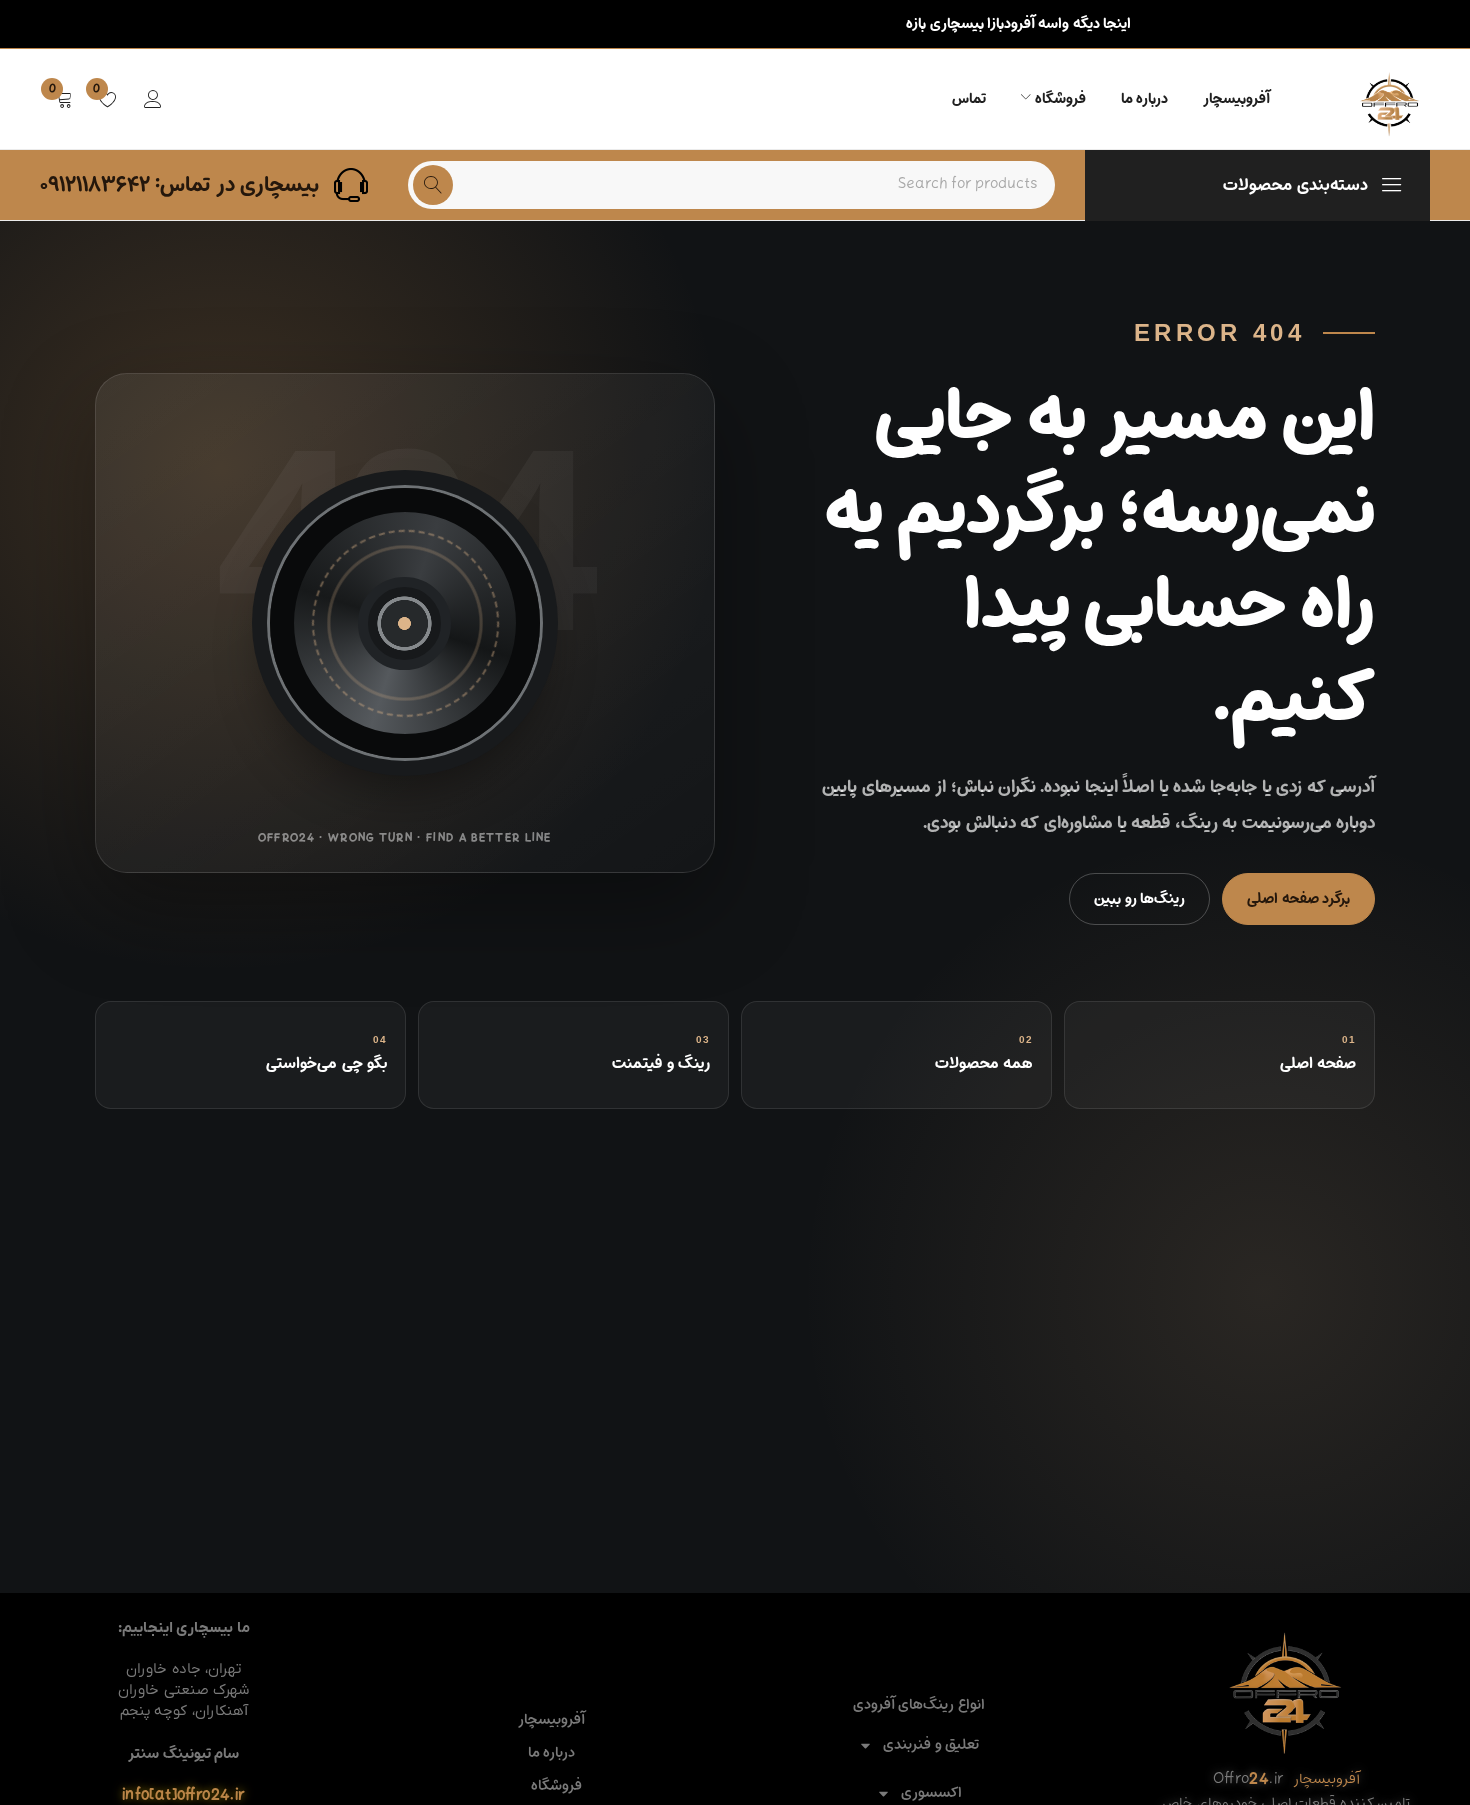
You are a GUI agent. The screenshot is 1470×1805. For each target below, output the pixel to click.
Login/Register (153, 99)
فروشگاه (556, 1786)
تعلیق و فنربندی (931, 1745)
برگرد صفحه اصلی (1298, 898)
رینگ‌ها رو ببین (1139, 898)
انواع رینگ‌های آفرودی (919, 1705)
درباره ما (551, 1753)
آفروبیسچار (551, 1720)
